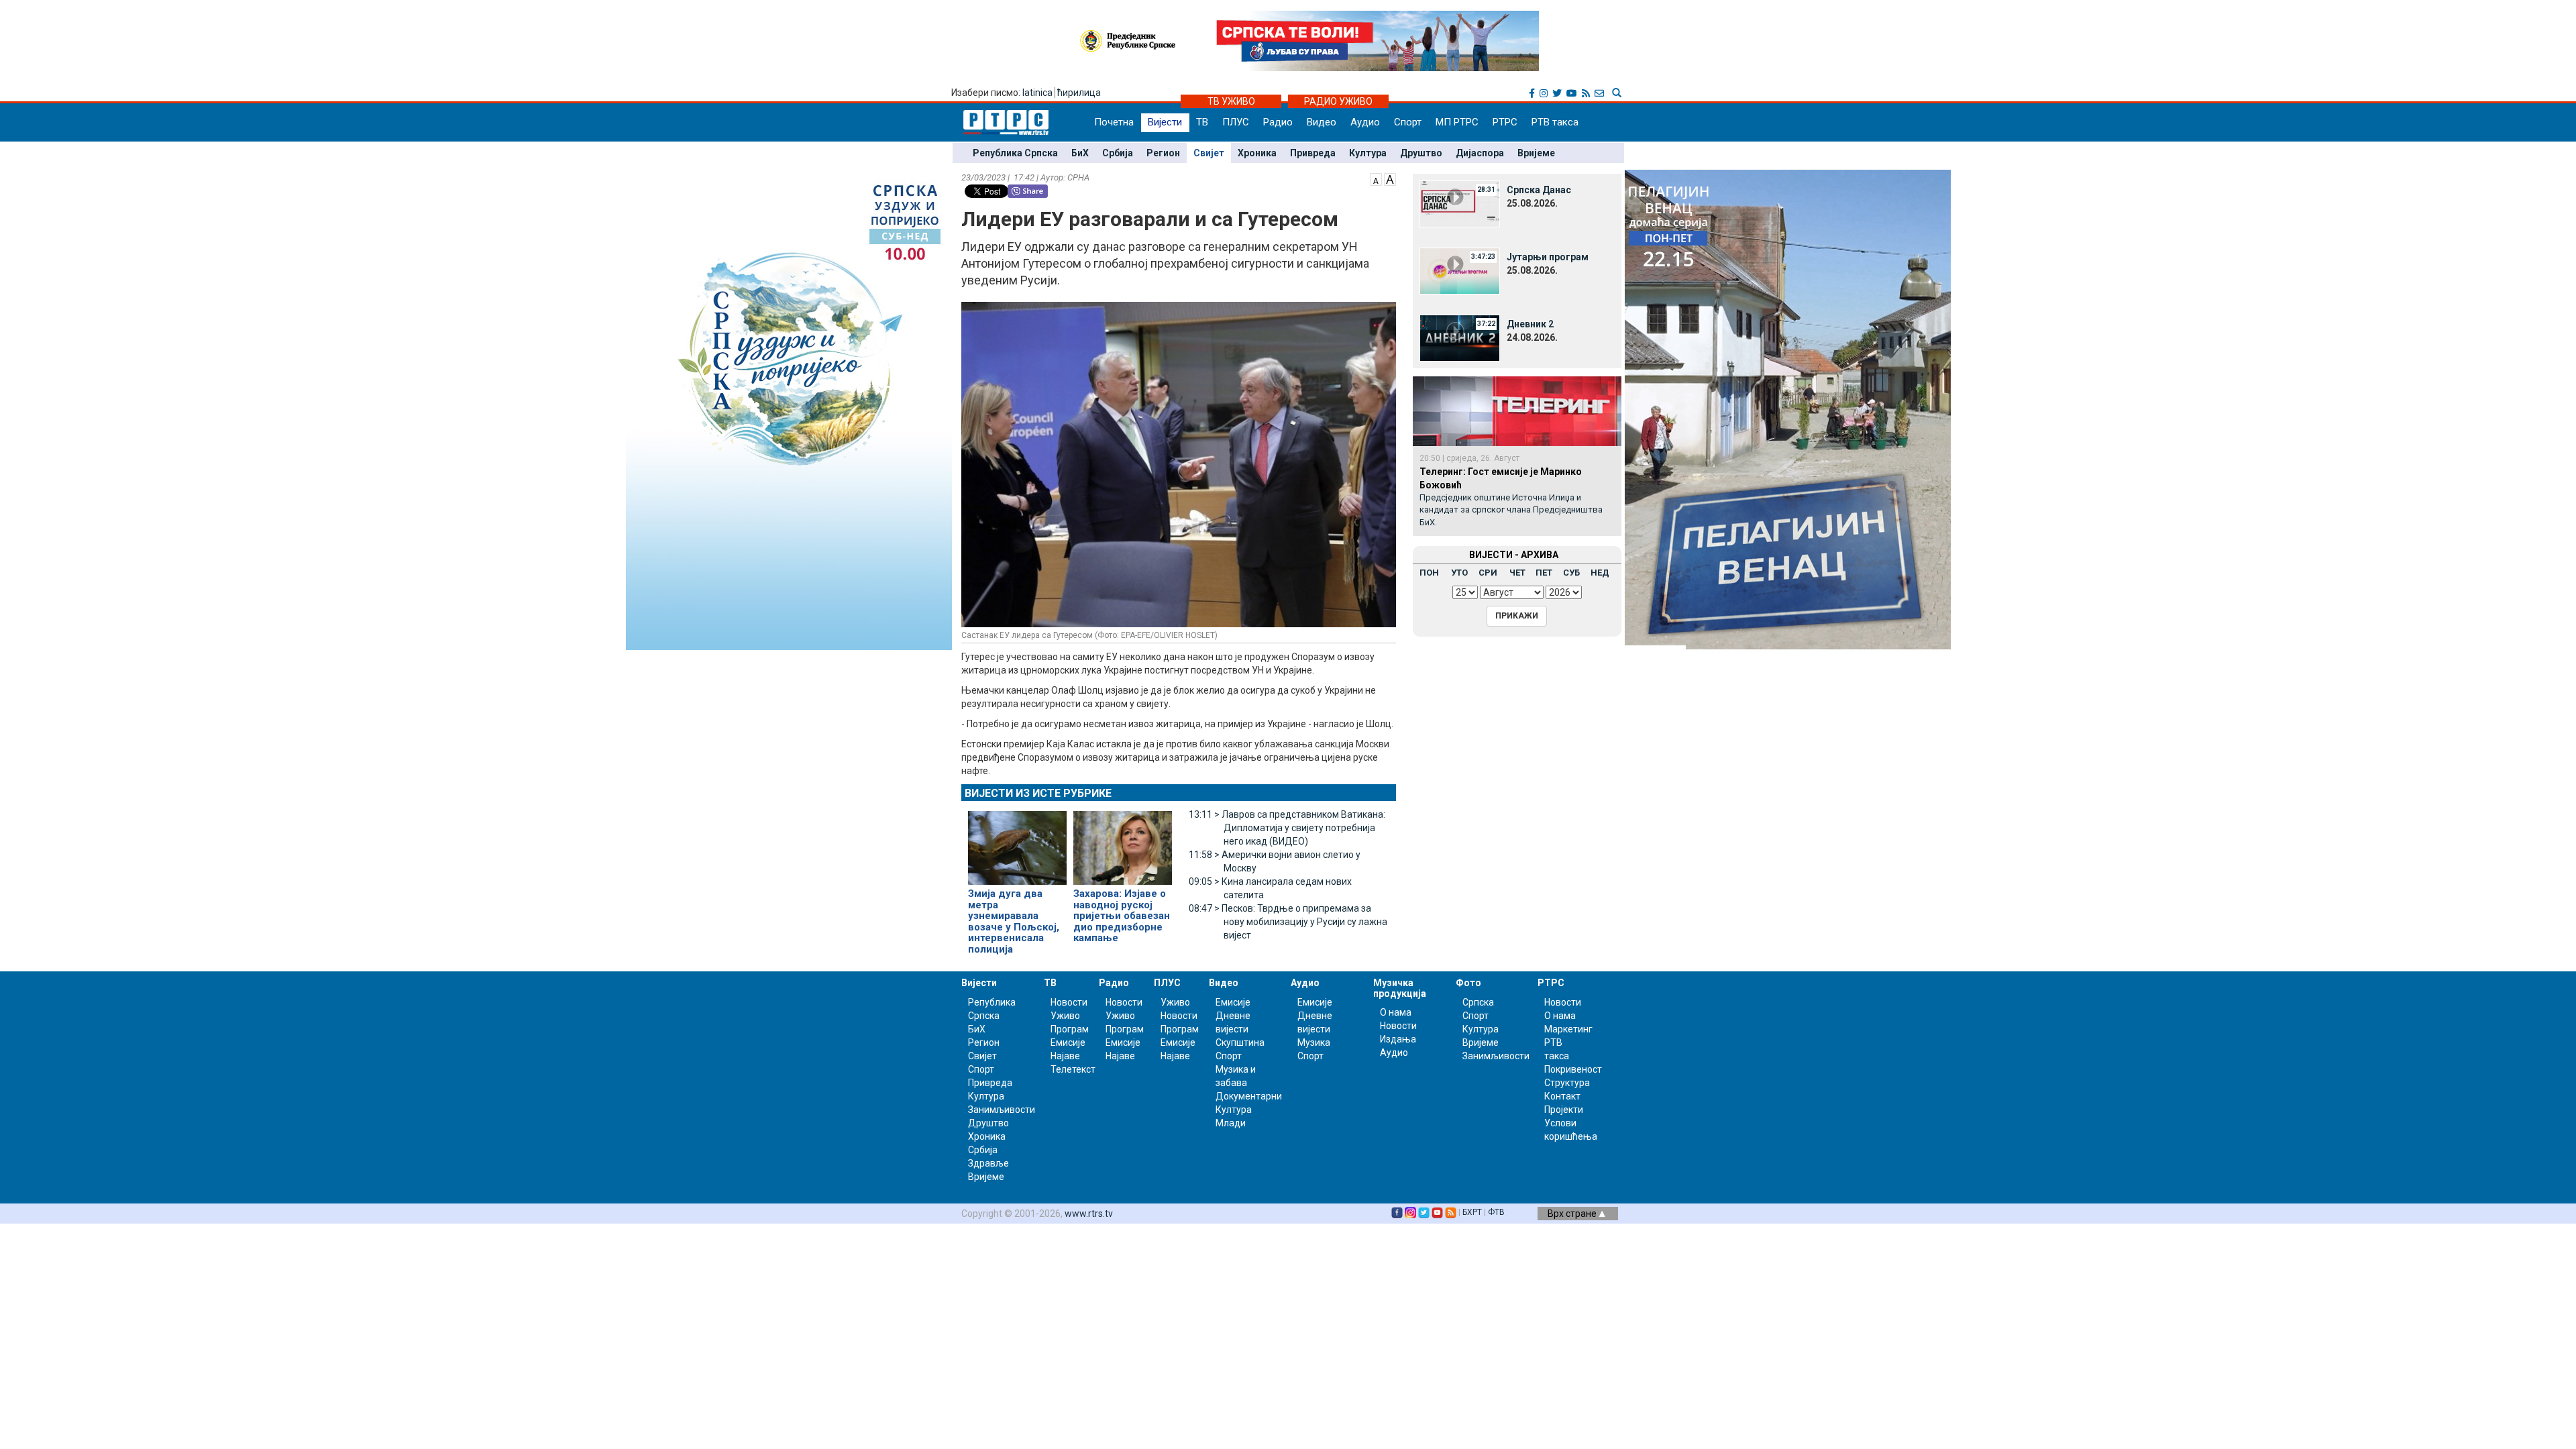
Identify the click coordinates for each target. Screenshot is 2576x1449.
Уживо (1065, 1016)
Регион (1163, 153)
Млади (1231, 1123)
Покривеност (1573, 1069)
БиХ (1080, 153)
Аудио (1365, 122)
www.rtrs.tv (1089, 1214)
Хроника (1257, 153)
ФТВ (1496, 1212)
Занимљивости (1002, 1110)
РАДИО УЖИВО (1338, 101)
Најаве (1065, 1056)
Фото (1468, 983)
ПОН (1429, 573)
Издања (1398, 1039)
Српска (1478, 1002)
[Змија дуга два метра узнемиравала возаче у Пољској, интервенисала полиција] (1017, 843)
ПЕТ (1544, 573)
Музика (1314, 1042)
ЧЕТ (1517, 573)
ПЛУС (1236, 122)
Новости (1069, 1002)
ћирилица (1079, 93)
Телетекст (1073, 1069)
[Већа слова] (1390, 178)
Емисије (1068, 1042)
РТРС (1505, 122)
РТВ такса (1555, 122)
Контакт (1562, 1096)
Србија (1118, 153)
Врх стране (1573, 1214)
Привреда (1313, 153)
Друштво (1421, 153)
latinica (1037, 93)
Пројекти (1564, 1110)
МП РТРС (1457, 122)
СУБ (1571, 573)
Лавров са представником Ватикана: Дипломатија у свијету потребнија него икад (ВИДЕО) (1287, 828)
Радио (1278, 122)
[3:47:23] (1460, 270)
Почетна (1114, 122)
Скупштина (1240, 1042)
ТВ (1202, 122)
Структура (1567, 1083)
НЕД (1600, 573)
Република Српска (1015, 153)
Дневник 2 (1530, 324)
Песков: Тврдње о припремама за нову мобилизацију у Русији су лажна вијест (1288, 922)
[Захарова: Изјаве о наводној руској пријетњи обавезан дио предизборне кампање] (1123, 843)
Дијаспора (1480, 153)
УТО (1459, 573)
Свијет (1209, 153)
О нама (1396, 1012)
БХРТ (1472, 1212)
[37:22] (1460, 337)
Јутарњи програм (1548, 257)
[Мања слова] (1376, 178)
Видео (1322, 122)
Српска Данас (1539, 190)
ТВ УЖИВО (1231, 101)
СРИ (1488, 573)
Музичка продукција (1400, 988)
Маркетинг (1568, 1029)
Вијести (1165, 122)
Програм (1070, 1029)
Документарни (1249, 1096)
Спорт (1408, 122)
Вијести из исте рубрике (1038, 793)
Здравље (988, 1163)
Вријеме (1536, 153)
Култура (1368, 153)
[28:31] (1460, 203)
